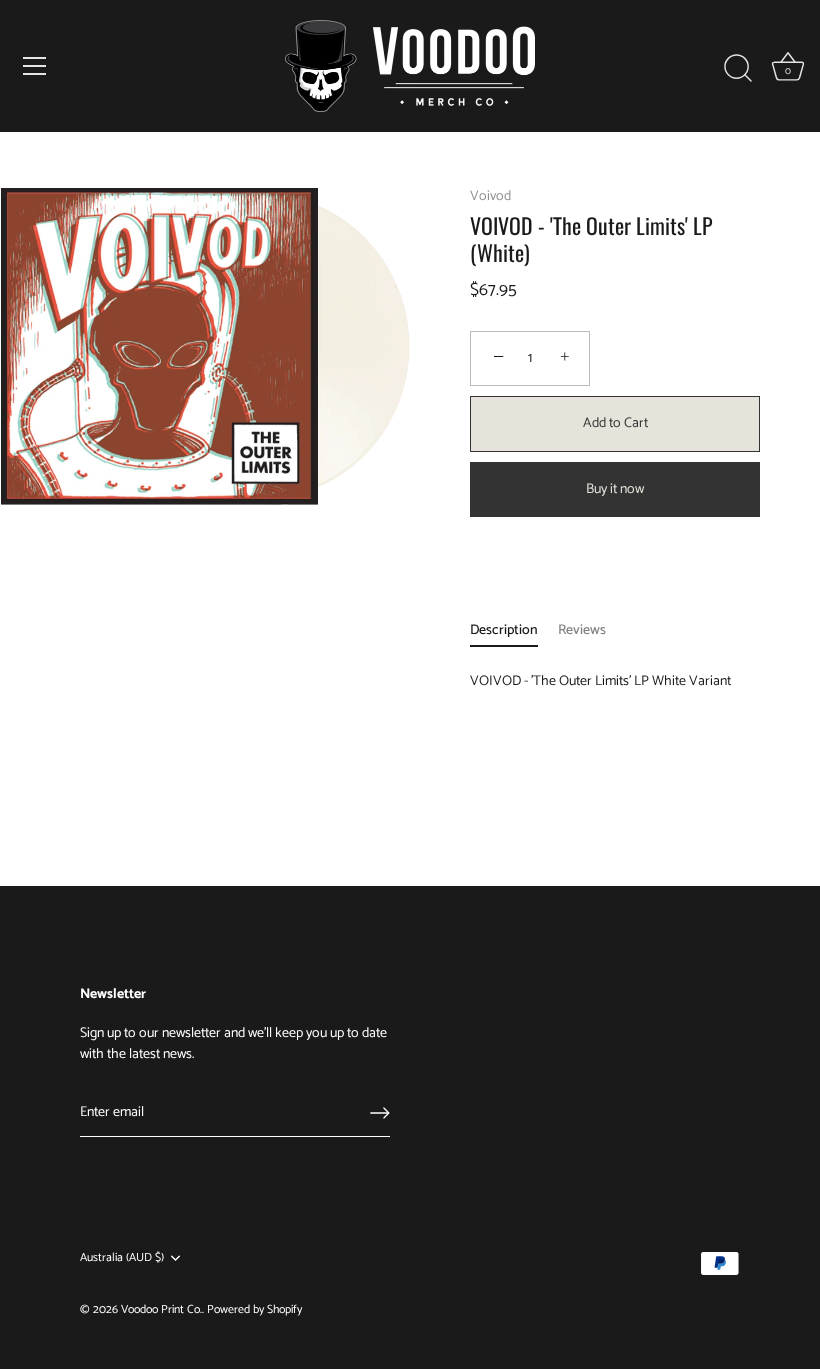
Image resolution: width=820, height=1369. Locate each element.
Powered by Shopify (254, 1309)
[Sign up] (380, 1113)
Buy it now (615, 489)
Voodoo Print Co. (161, 1309)
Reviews (582, 630)
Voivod (490, 196)
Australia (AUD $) (122, 1258)
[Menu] (35, 66)
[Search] (738, 69)
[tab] (514, 630)
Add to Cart (615, 423)
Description (504, 630)
